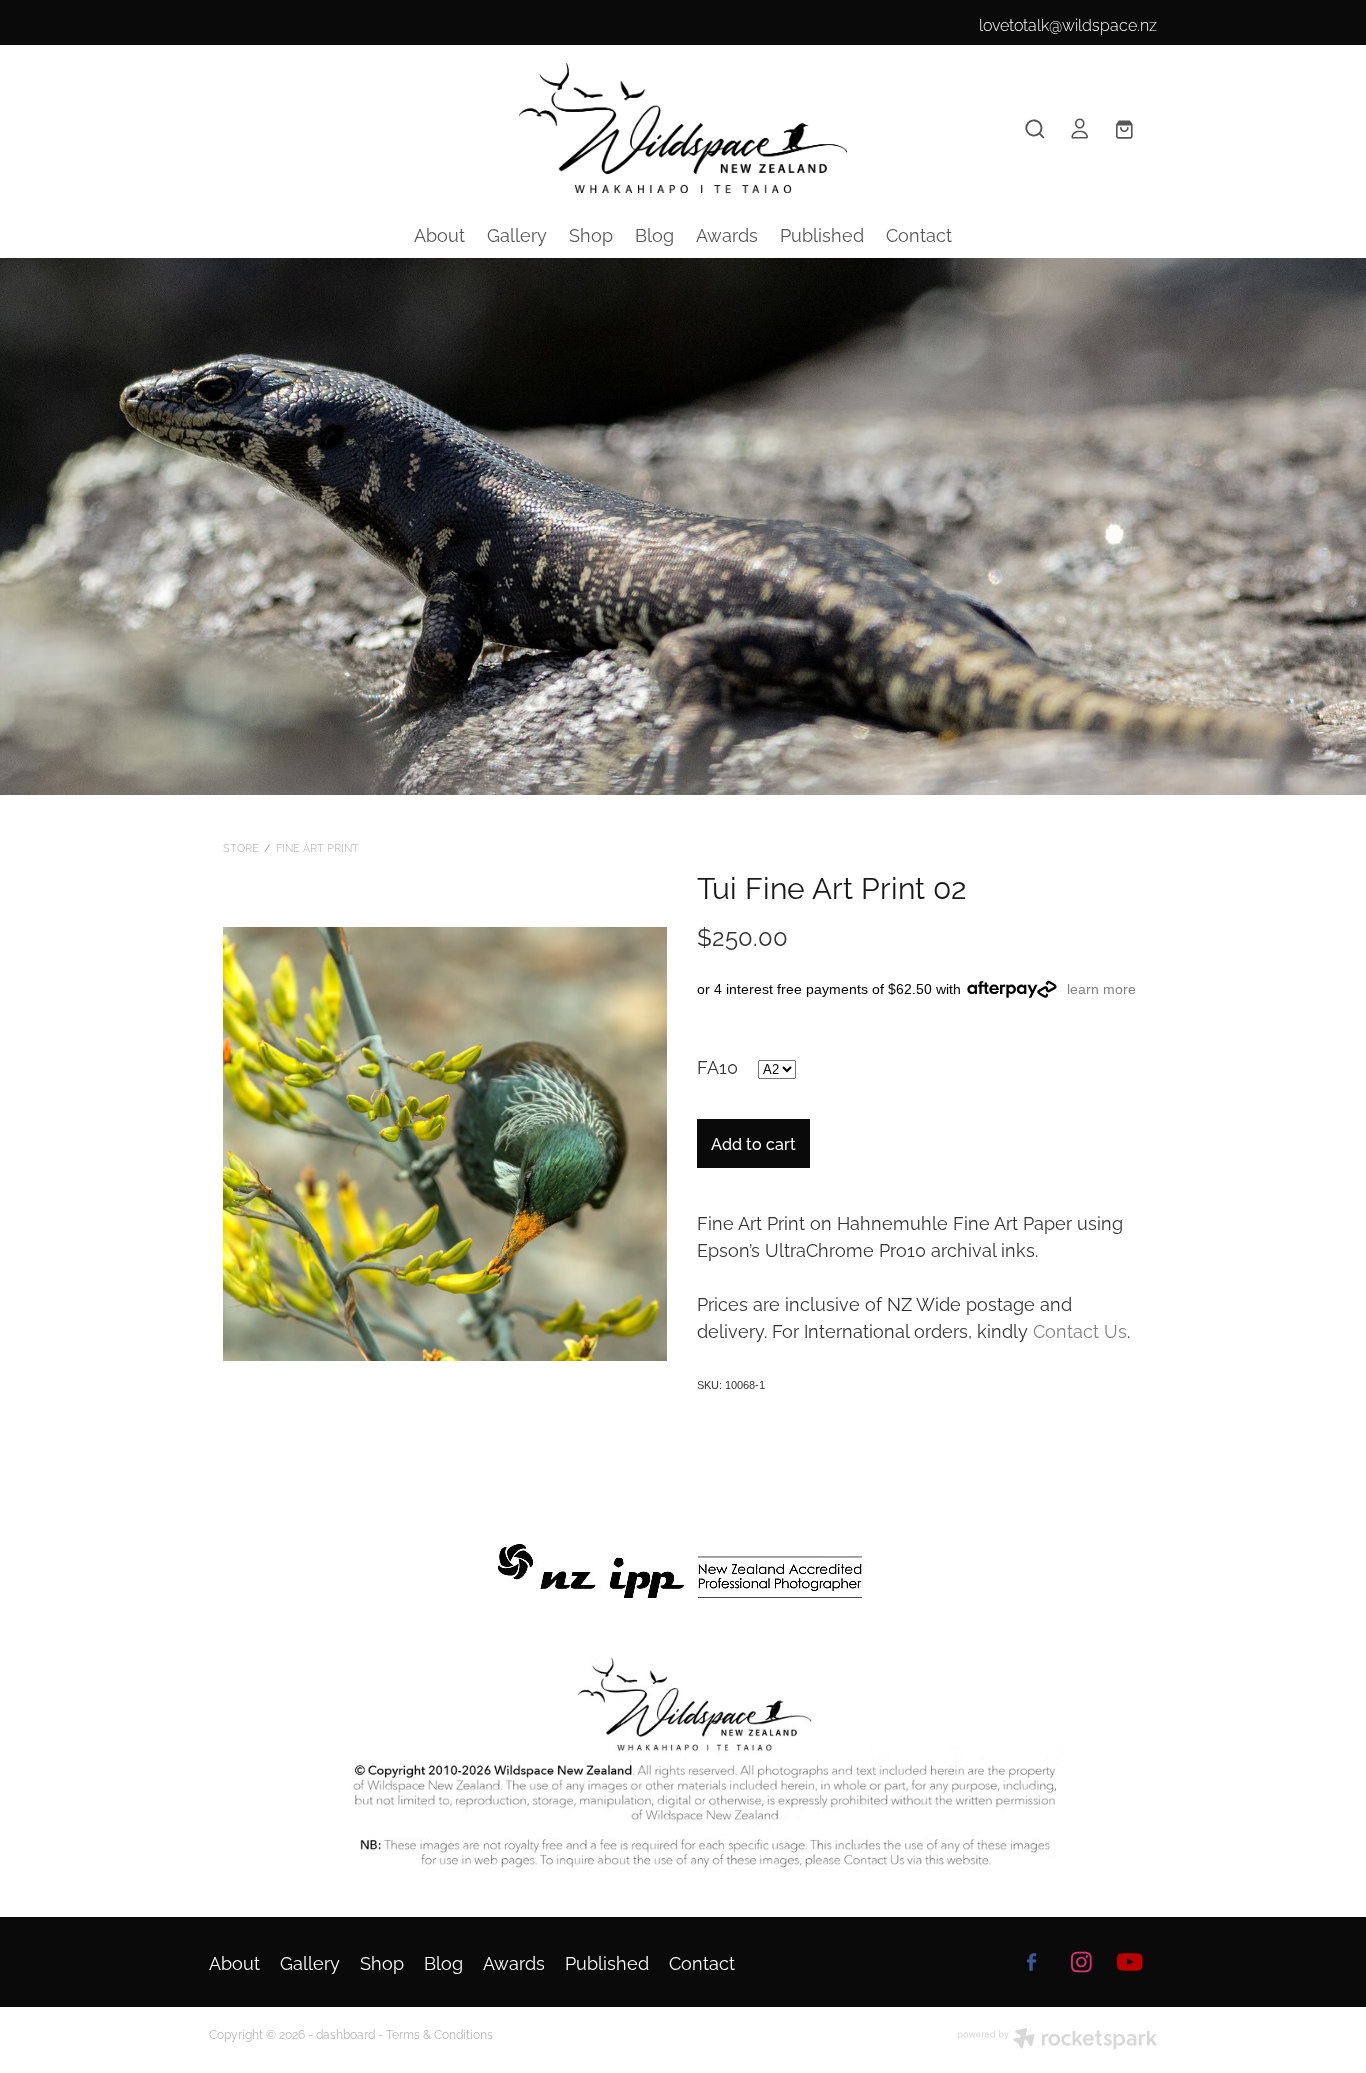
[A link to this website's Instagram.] (1081, 1962)
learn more (1101, 989)
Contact (919, 233)
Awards (727, 233)
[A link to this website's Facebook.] (1032, 1962)
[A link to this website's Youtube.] (1130, 1962)
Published (822, 233)
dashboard (345, 2033)
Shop (591, 233)
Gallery (517, 233)
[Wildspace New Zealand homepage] (683, 128)
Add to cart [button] (753, 1143)
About (439, 233)
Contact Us (1080, 1329)
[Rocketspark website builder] (1057, 2040)
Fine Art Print (317, 847)
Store (241, 847)
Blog (654, 233)
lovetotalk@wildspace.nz (1068, 24)
